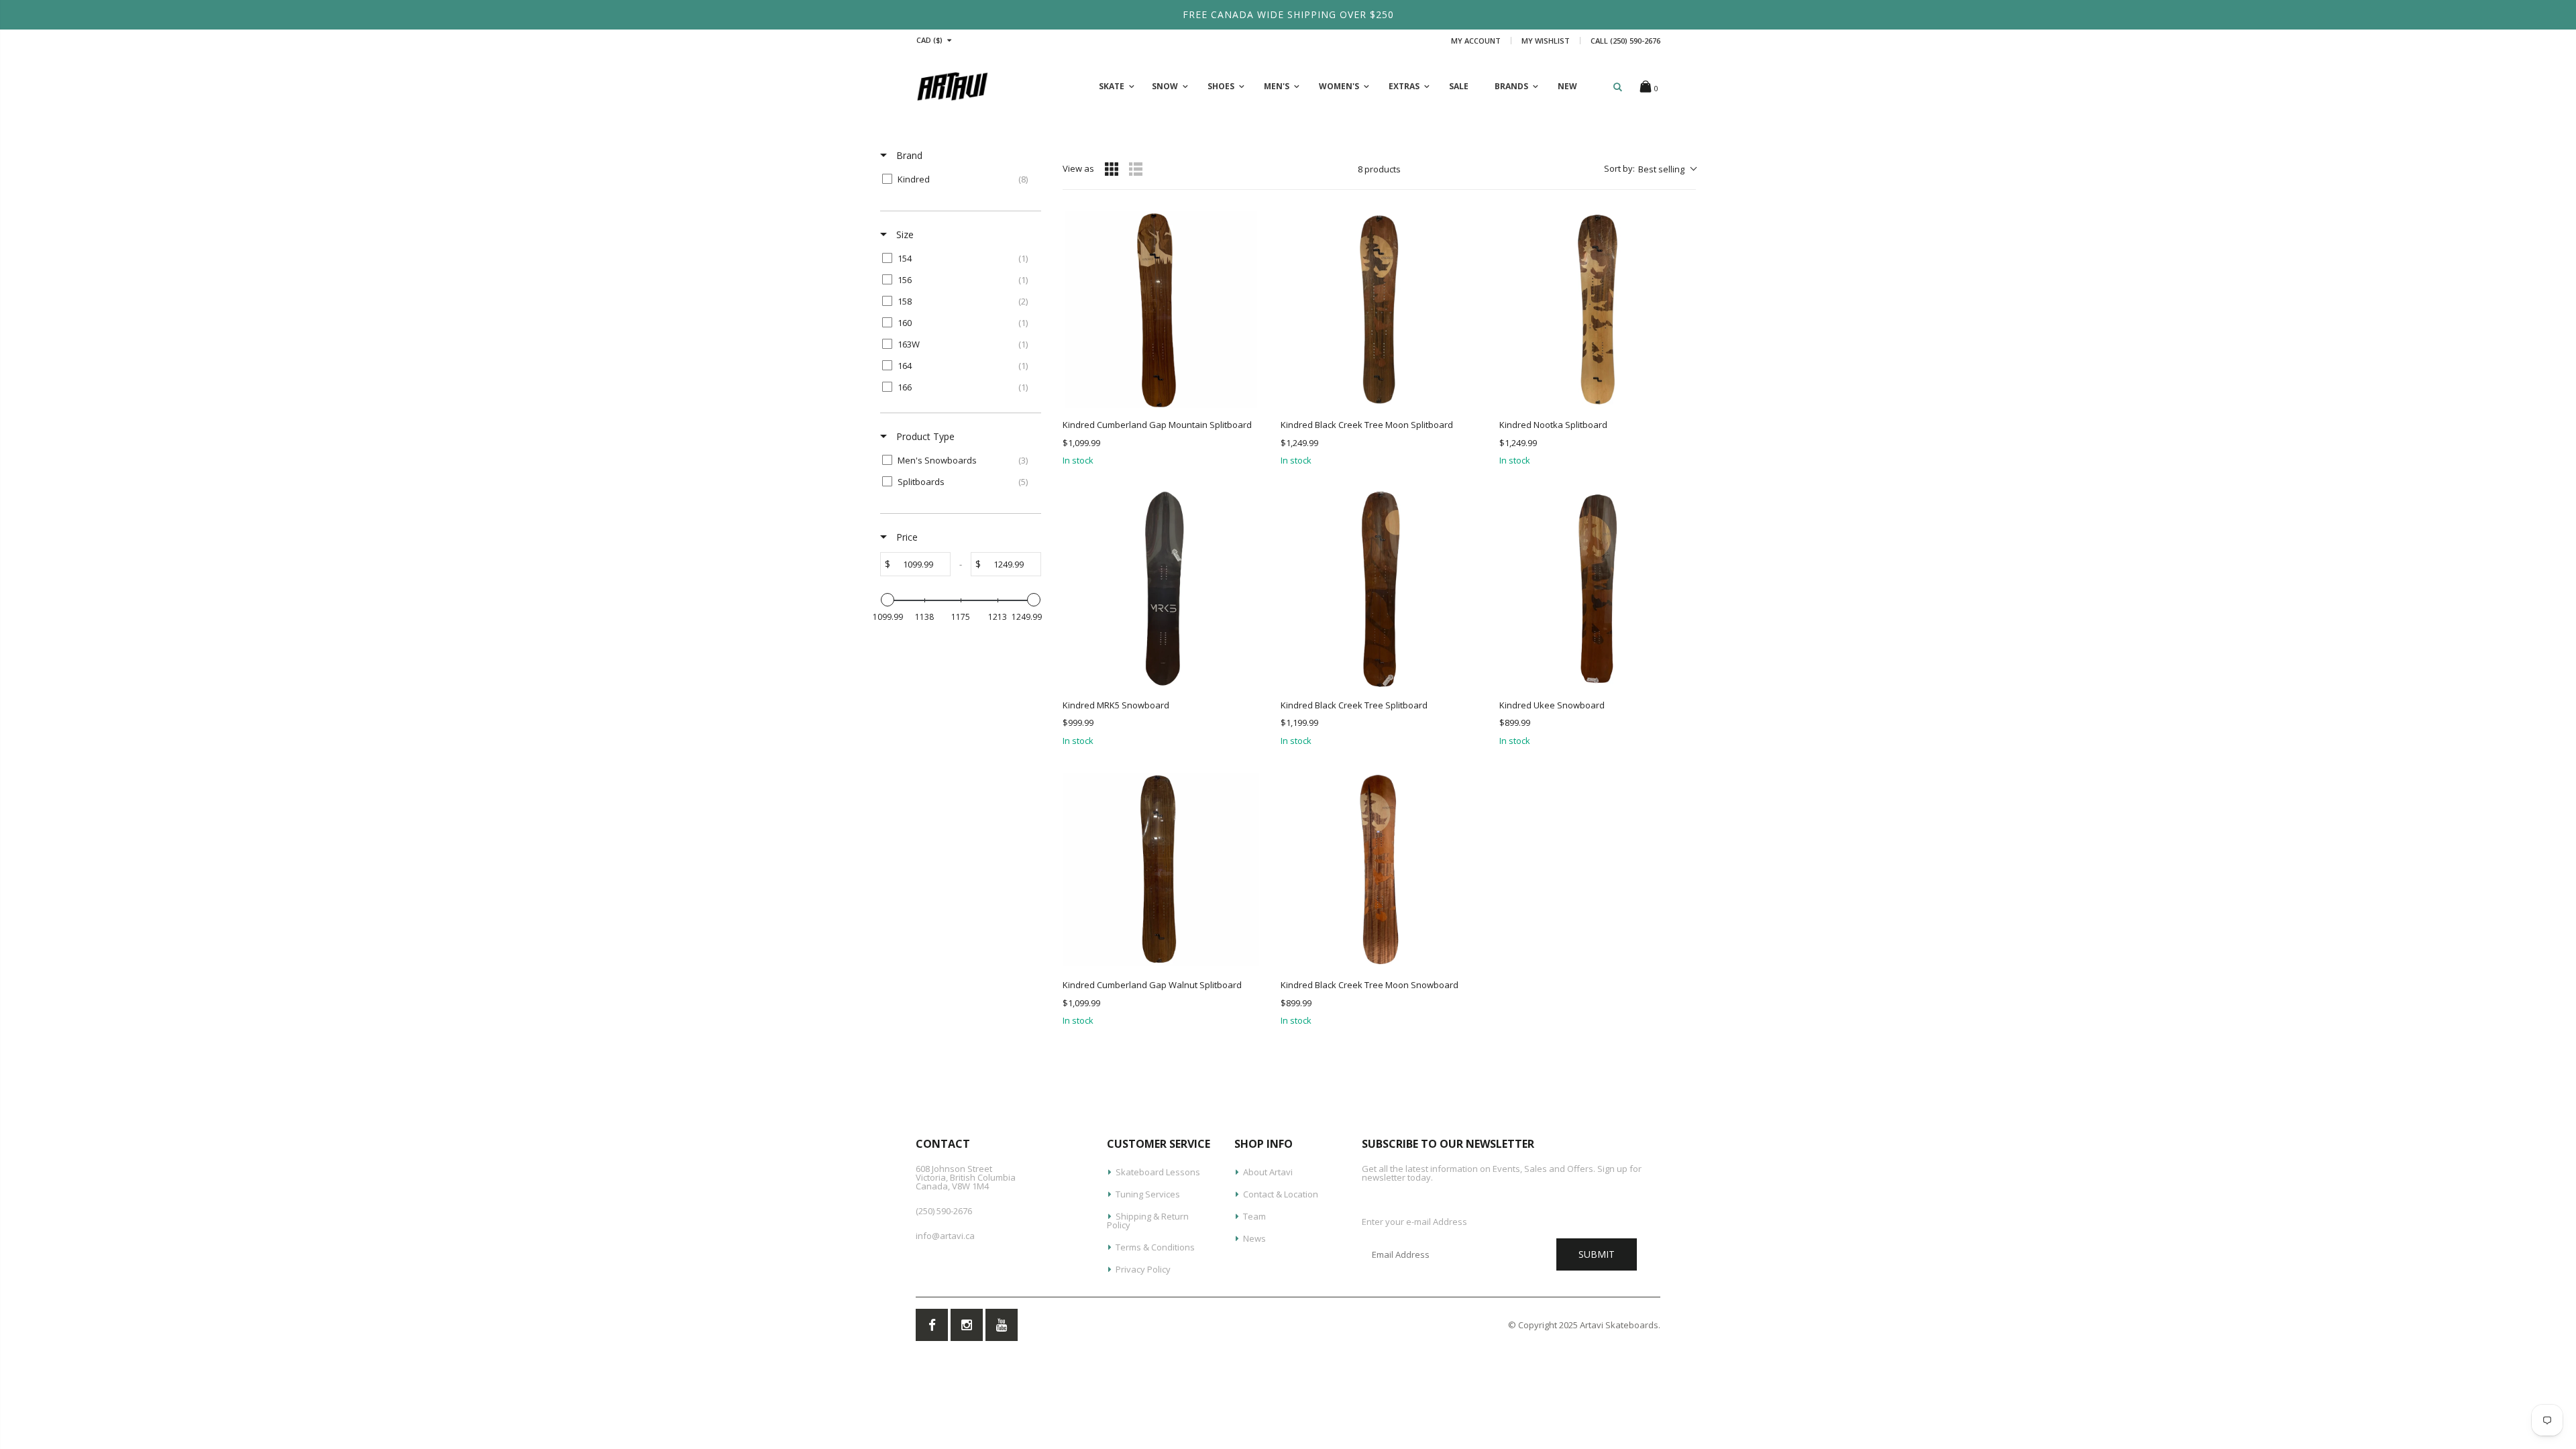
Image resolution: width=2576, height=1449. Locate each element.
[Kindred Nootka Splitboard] (1598, 310)
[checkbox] (958, 179)
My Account (1476, 41)
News (1254, 1238)
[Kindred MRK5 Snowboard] (1161, 589)
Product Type (924, 436)
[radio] (1112, 169)
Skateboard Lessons (1158, 1172)
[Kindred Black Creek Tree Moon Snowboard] (1379, 870)
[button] (1650, 169)
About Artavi (1268, 1172)
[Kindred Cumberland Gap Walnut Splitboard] (1161, 870)
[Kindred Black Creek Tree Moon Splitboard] (1379, 310)
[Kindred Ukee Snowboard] (1598, 589)
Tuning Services (1148, 1194)
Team (1254, 1216)
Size (904, 234)
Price (906, 537)
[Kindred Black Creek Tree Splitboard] (1379, 589)
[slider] (888, 600)
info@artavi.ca (945, 1236)
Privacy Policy (1143, 1269)
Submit (1597, 1254)
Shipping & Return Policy (1148, 1221)
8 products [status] (1379, 169)
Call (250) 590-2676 (1625, 41)
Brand (908, 155)
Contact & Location (1281, 1194)
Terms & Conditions (1155, 1247)
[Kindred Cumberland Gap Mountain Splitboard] (1161, 310)
